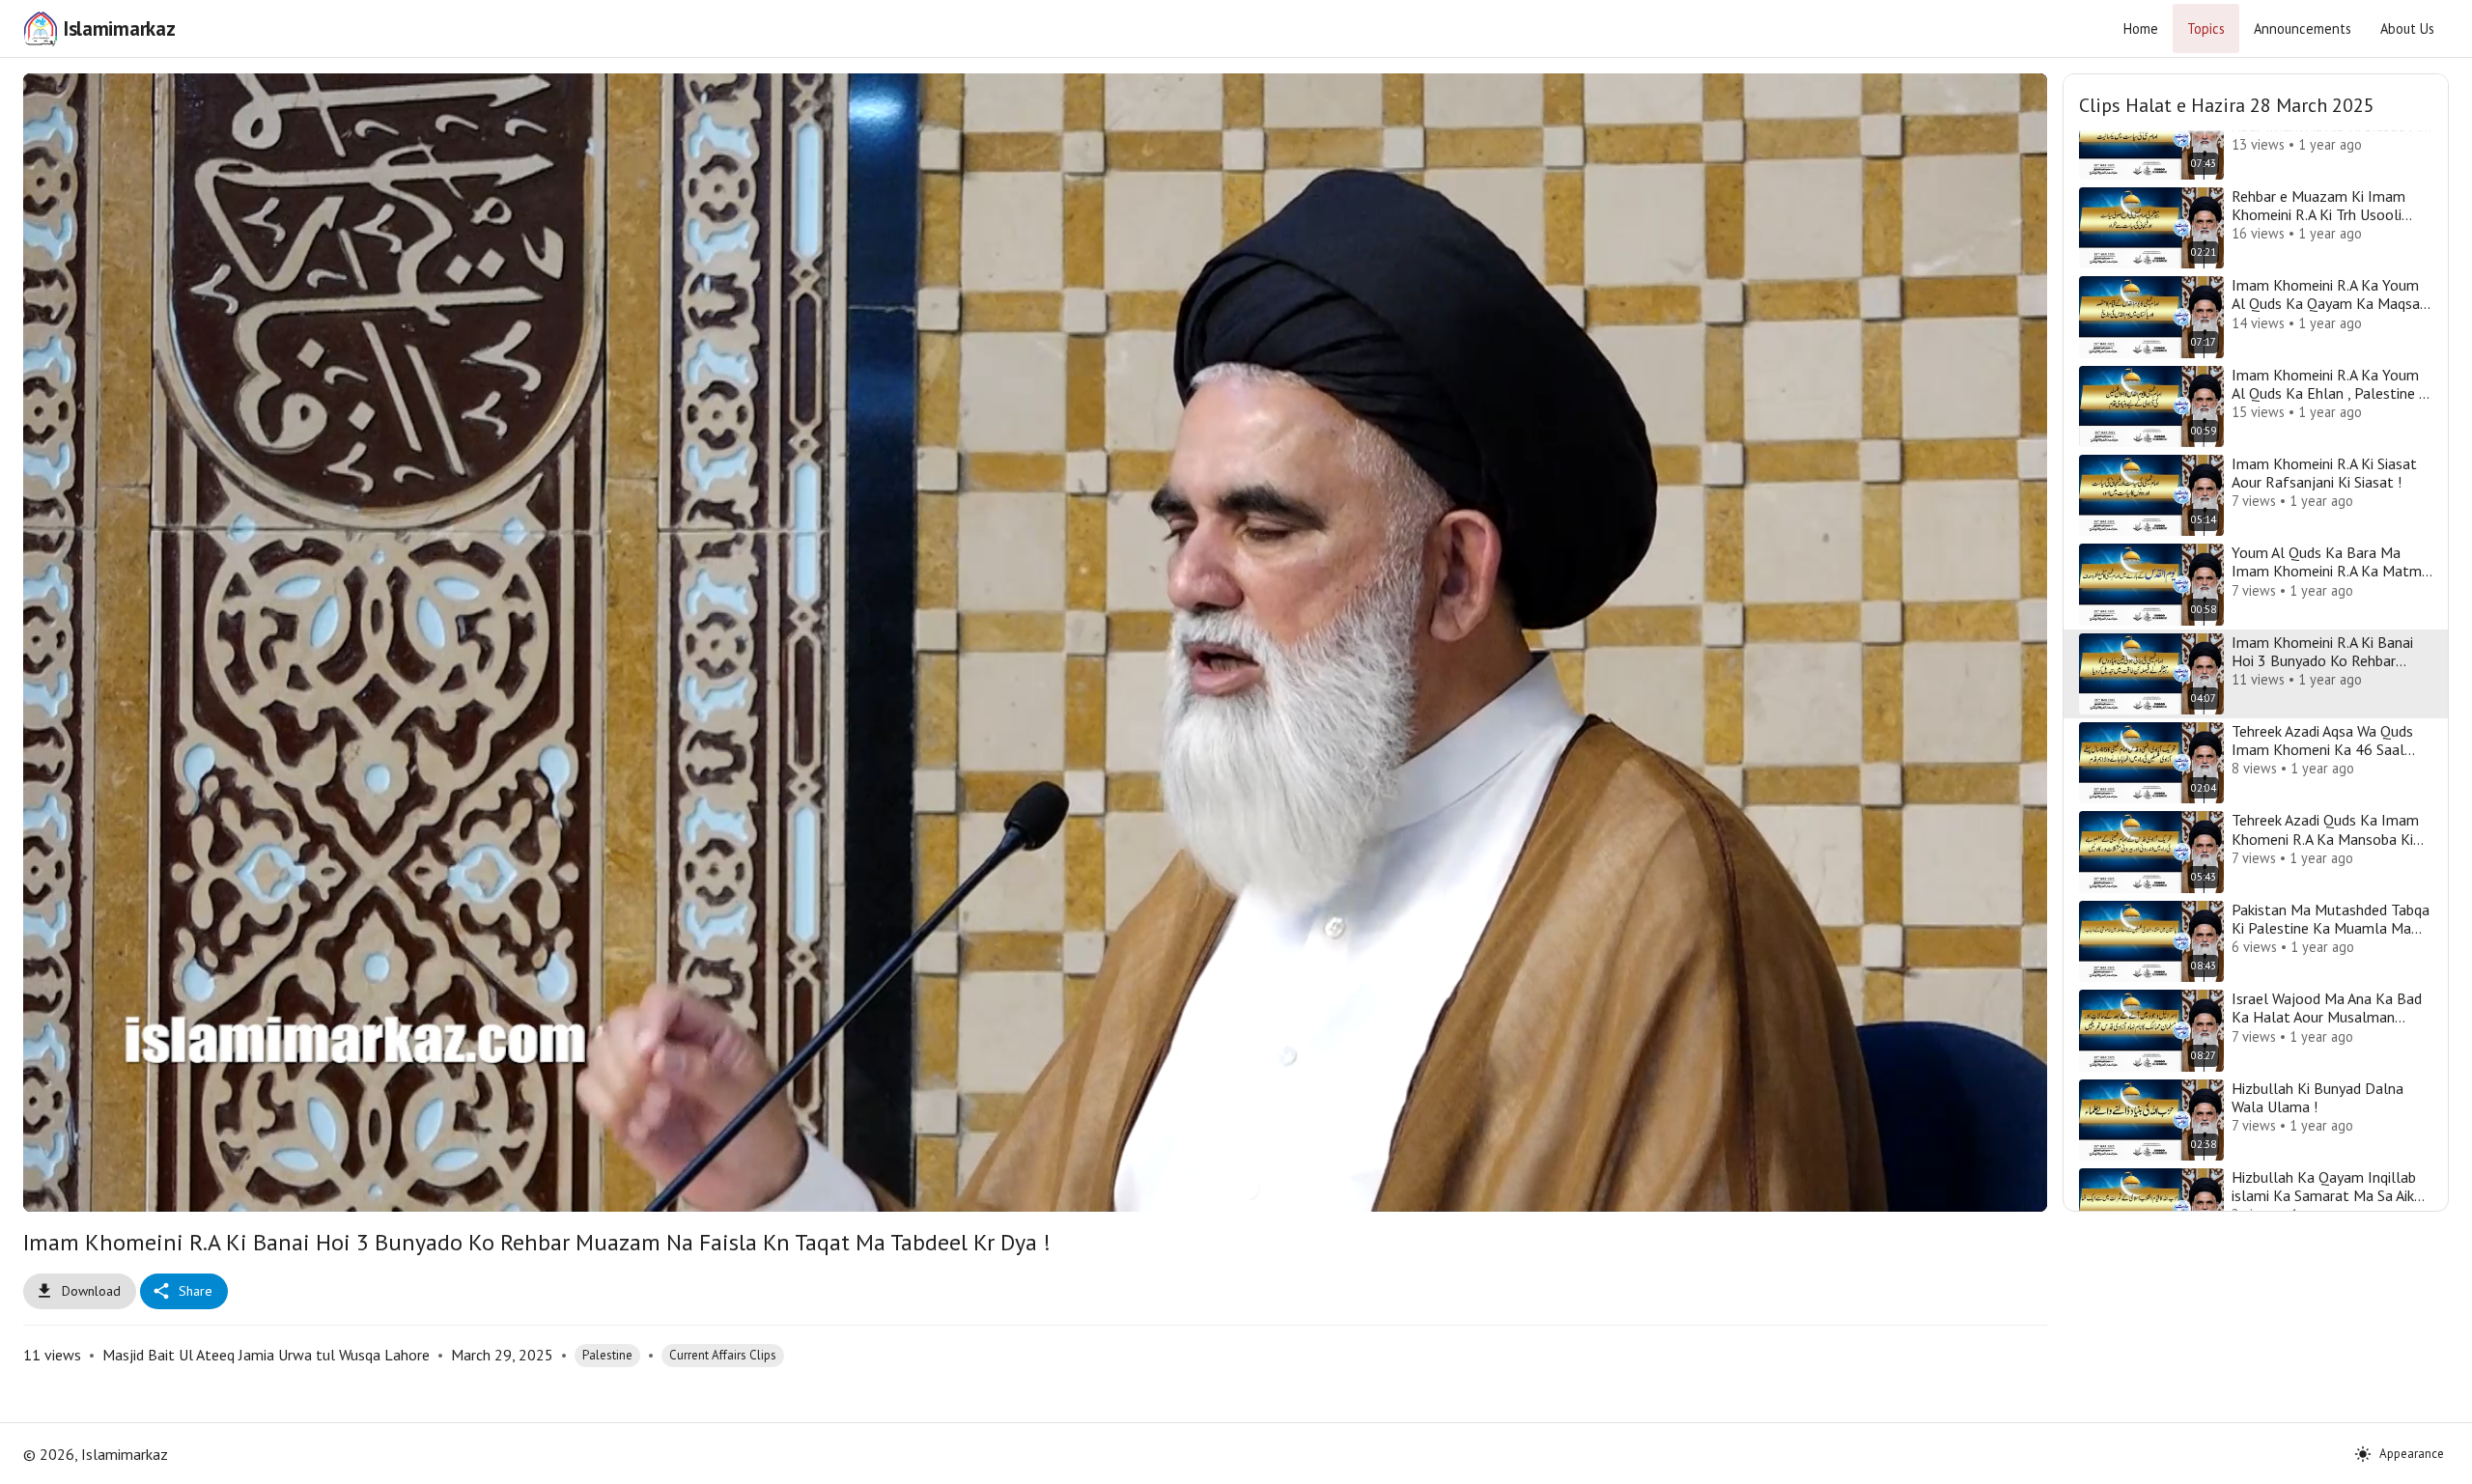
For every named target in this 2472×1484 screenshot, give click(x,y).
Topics (2206, 28)
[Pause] (67, 1189)
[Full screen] (2004, 1189)
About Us (2407, 28)
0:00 (166, 1189)
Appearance (2412, 1454)
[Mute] (113, 1189)
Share (196, 1291)
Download (91, 1291)
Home (2141, 28)
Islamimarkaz (119, 28)
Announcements (2303, 28)
